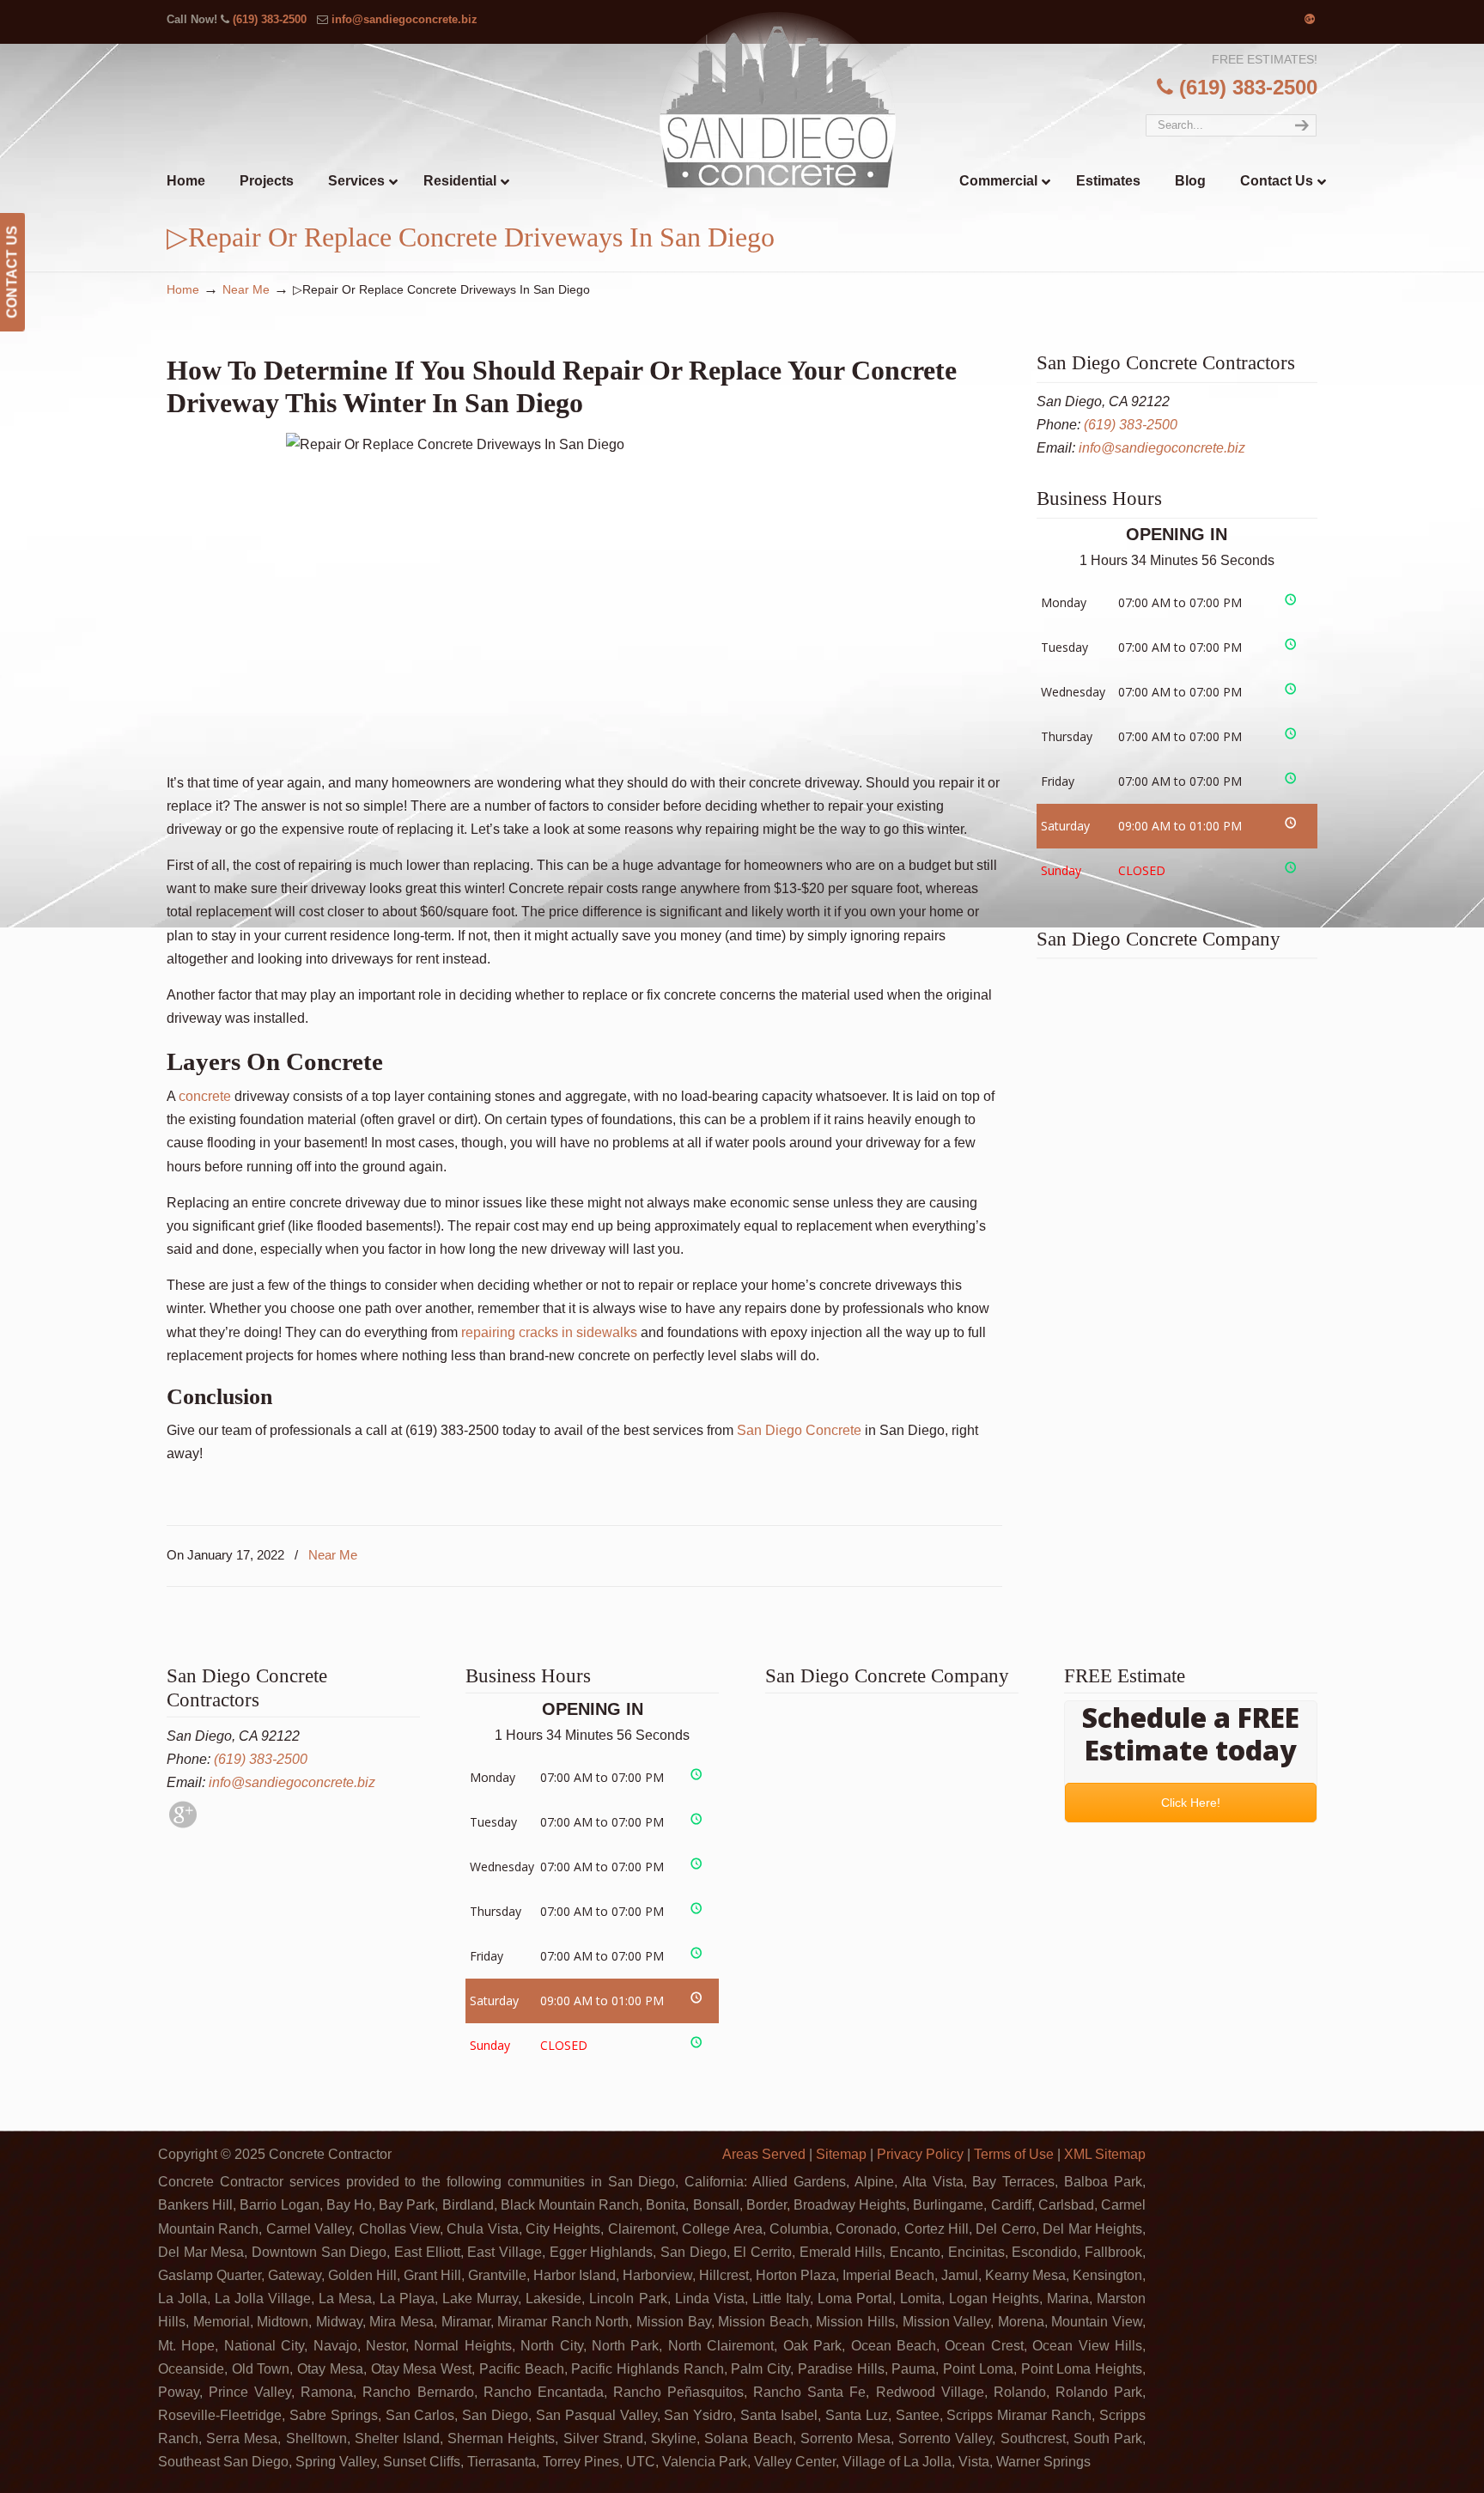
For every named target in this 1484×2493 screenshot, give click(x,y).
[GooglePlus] (183, 1824)
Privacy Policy (920, 2154)
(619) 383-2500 (270, 19)
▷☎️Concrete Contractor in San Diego (778, 99)
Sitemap (841, 2154)
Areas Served (764, 2154)
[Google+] (1310, 19)
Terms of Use (1014, 2154)
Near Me (246, 289)
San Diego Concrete (799, 1430)
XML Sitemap (1105, 2154)
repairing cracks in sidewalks (549, 1332)
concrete (205, 1096)
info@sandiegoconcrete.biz (404, 19)
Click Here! (1191, 1803)
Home (183, 289)
